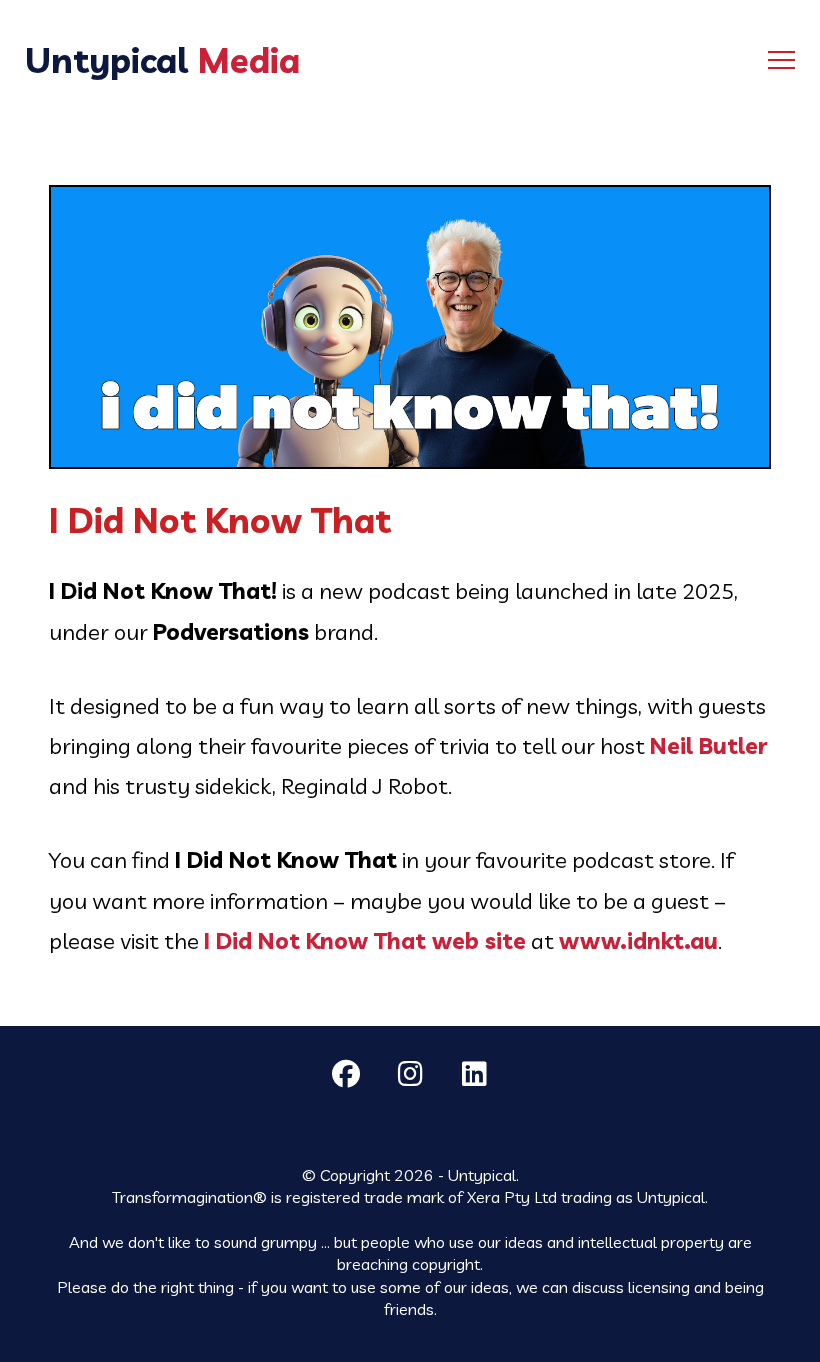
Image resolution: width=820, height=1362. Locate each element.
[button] (781, 60)
